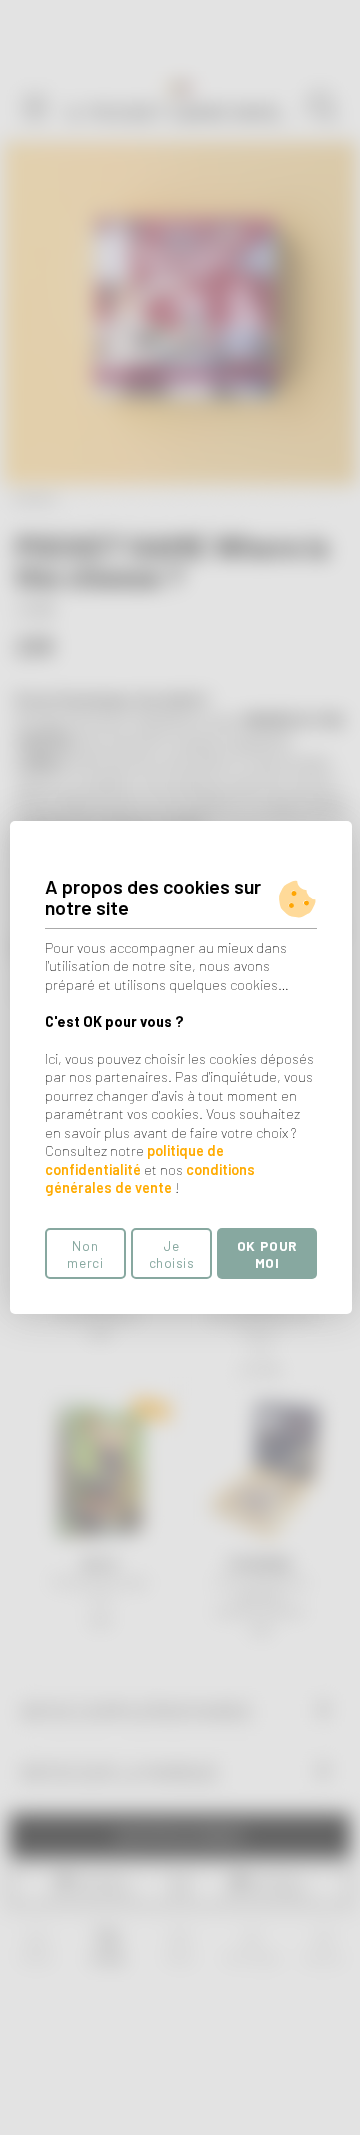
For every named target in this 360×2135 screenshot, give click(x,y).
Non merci (85, 1254)
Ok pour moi (267, 1254)
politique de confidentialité (134, 1160)
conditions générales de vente (150, 1179)
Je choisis (172, 1254)
